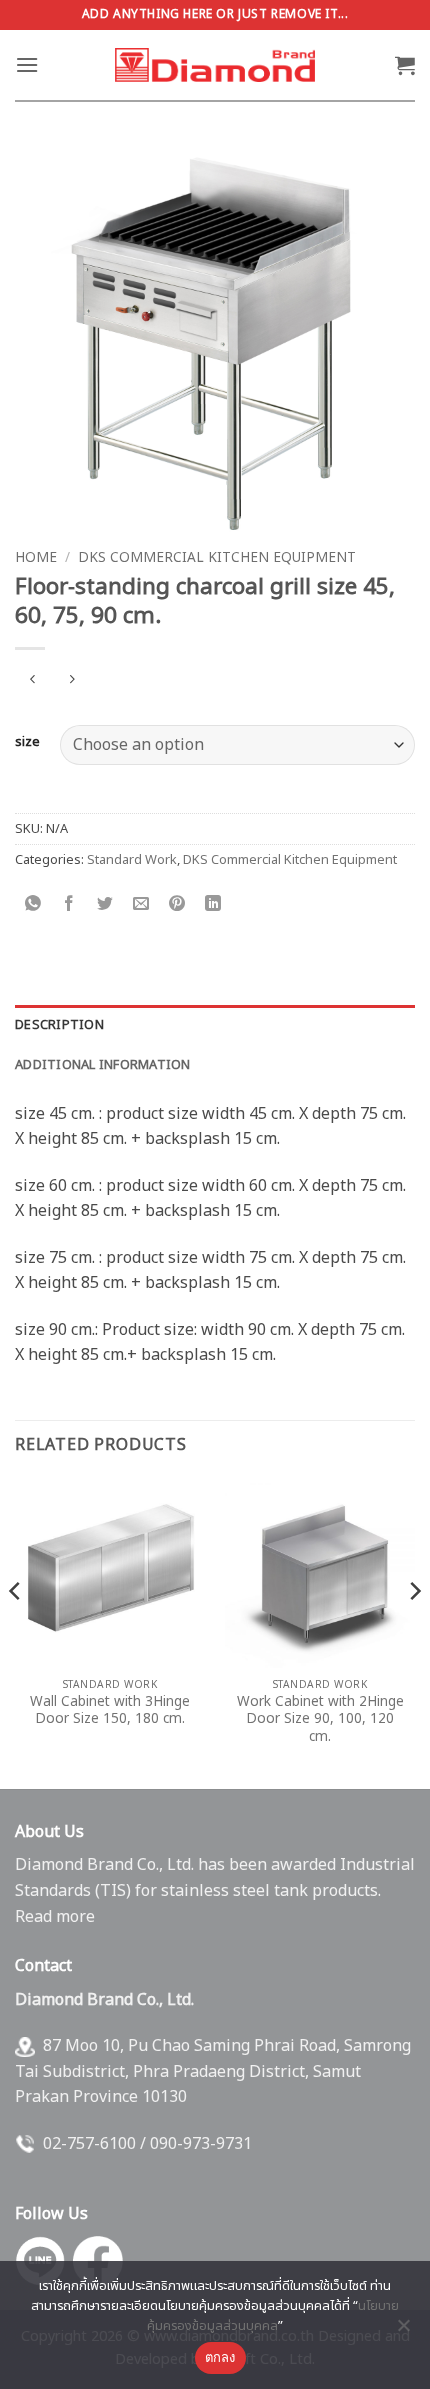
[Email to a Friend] (141, 905)
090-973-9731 (201, 2144)
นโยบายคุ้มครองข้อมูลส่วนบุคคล (273, 2316)
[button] (27, 64)
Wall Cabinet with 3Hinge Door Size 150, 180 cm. (110, 1711)
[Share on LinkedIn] (213, 905)
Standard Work (132, 860)
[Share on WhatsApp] (33, 905)
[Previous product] (71, 681)
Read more (55, 1917)
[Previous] (16, 1631)
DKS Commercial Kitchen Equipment (217, 558)
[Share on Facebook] (69, 905)
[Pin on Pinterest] (177, 905)
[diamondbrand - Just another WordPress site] (215, 65)
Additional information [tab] (103, 1065)
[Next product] (32, 681)
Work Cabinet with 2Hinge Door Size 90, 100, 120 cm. (320, 1720)
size (27, 743)
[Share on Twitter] (105, 905)
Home (36, 558)
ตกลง (220, 2357)
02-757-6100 (89, 2144)
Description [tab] (59, 1025)
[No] (403, 2331)
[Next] (414, 1631)
